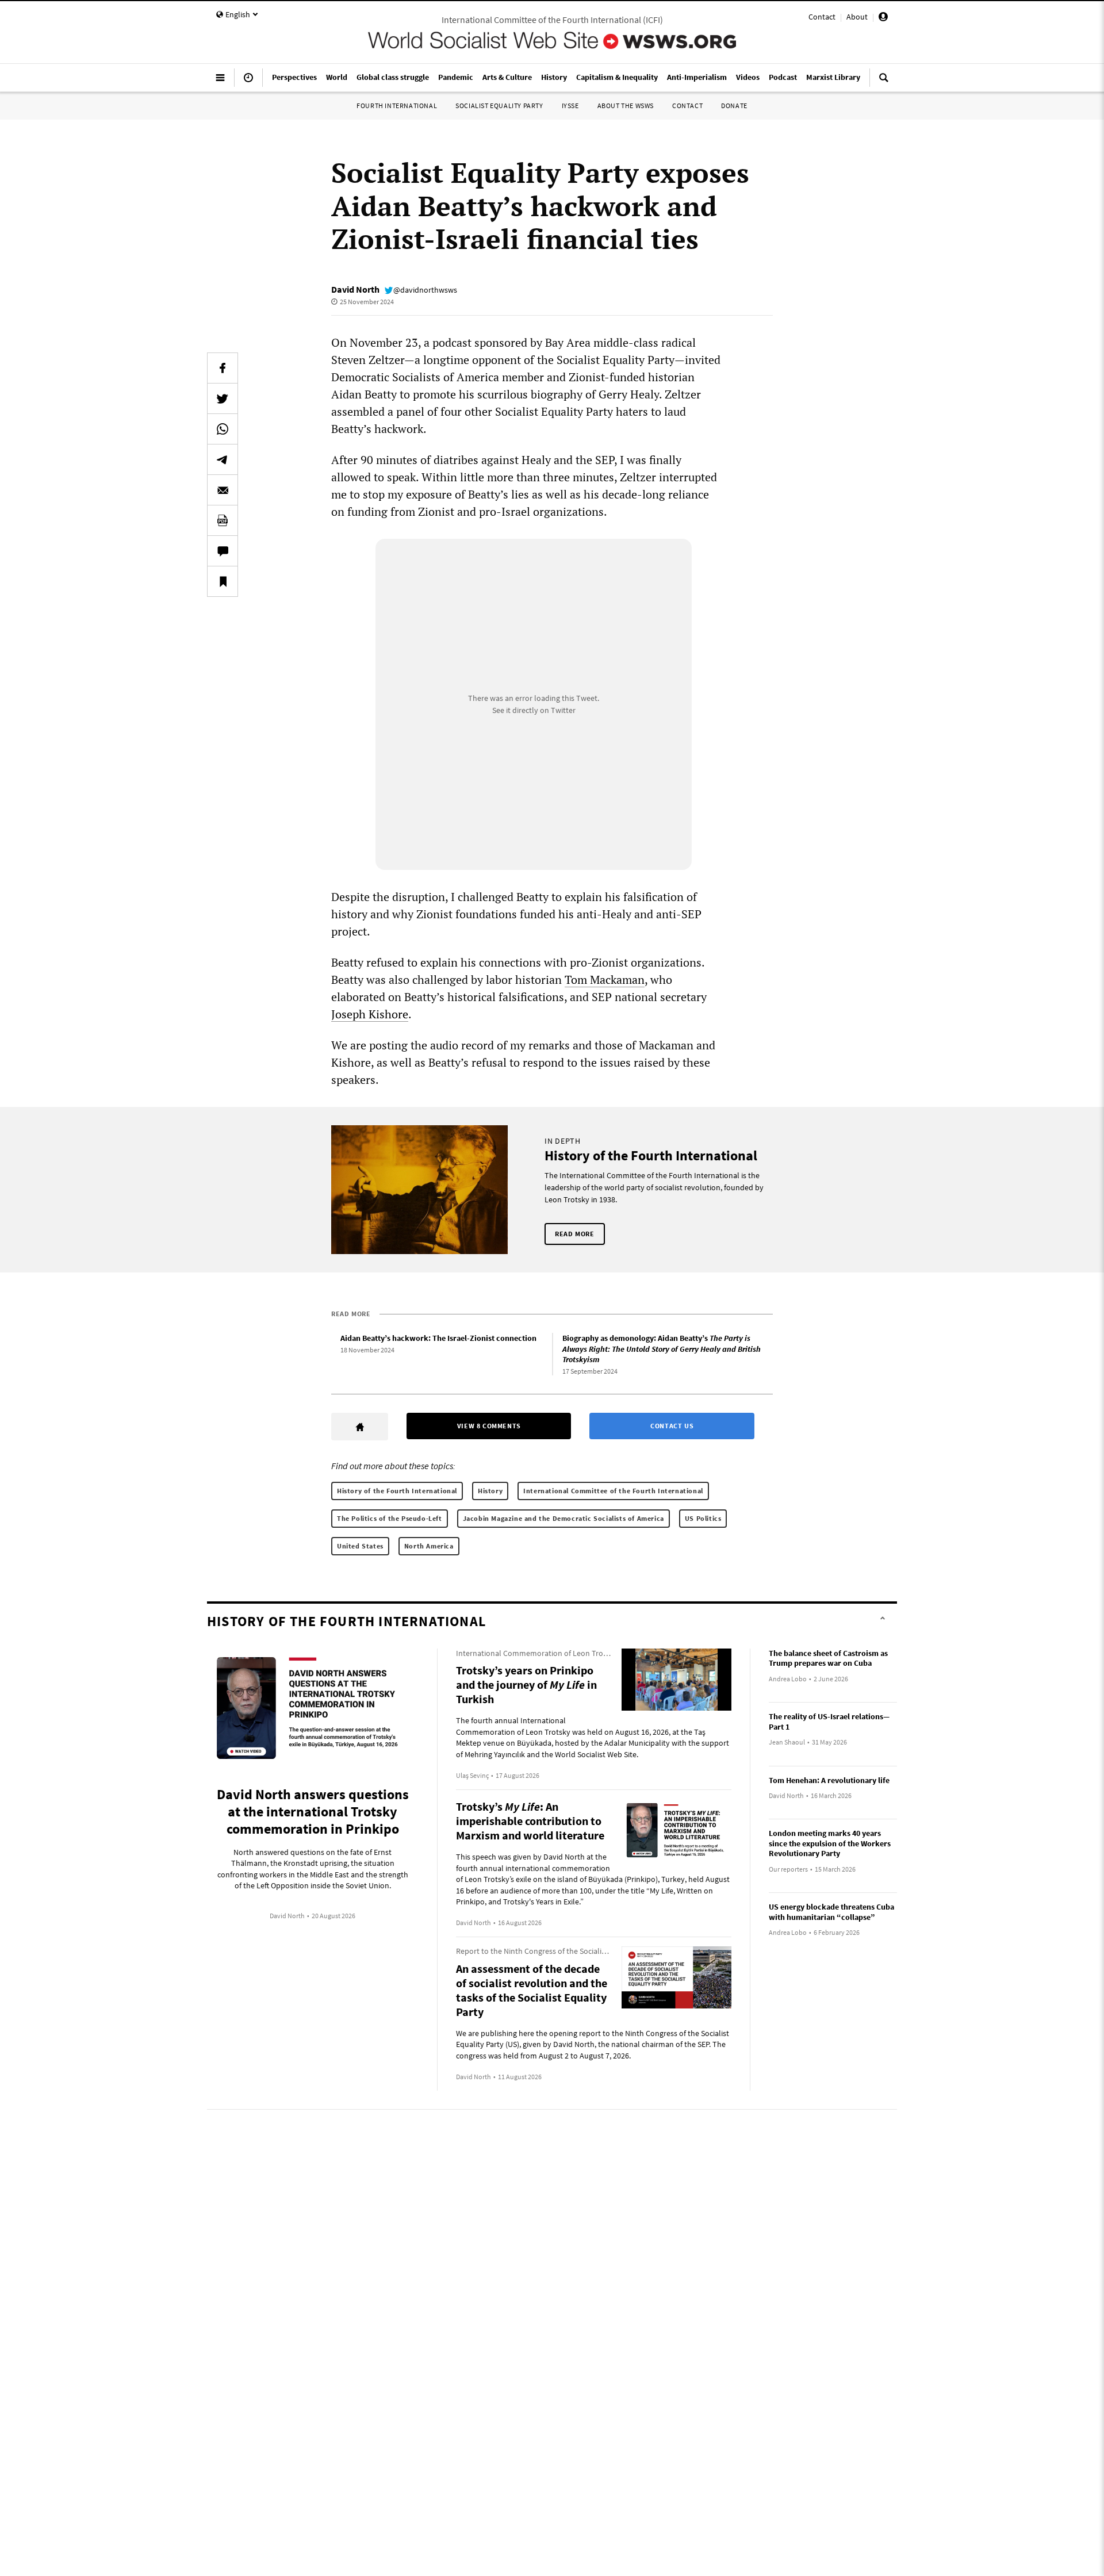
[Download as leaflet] (223, 520)
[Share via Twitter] (223, 398)
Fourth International (397, 106)
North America (429, 1546)
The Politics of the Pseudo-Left (390, 1518)
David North (355, 289)
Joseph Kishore (370, 1014)
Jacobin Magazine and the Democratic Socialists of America (563, 1518)
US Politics (703, 1518)
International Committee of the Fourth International (613, 1491)
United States (360, 1546)
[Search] (884, 82)
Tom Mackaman (605, 980)
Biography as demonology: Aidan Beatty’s (662, 1349)
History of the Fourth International (397, 1491)
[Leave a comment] (223, 551)
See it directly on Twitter (534, 710)
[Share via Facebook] (223, 368)
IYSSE (570, 106)
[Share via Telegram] (223, 459)
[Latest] (248, 82)
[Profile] (883, 18)
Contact (822, 17)
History (490, 1491)
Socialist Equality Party (499, 106)
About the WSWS (626, 106)
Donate (734, 106)
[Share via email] (223, 490)
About (857, 17)
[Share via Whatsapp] (223, 429)
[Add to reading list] (223, 581)
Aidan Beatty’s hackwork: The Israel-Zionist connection (438, 1338)
